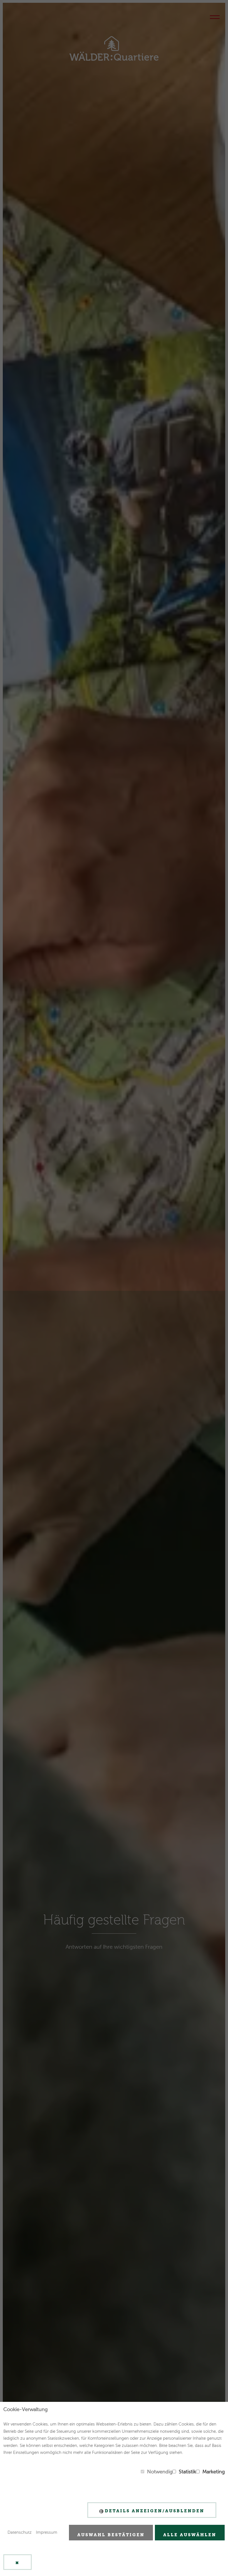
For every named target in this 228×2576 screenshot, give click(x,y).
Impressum (47, 2532)
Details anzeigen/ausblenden (155, 2511)
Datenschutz (20, 2532)
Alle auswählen (190, 2535)
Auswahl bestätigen (111, 2535)
